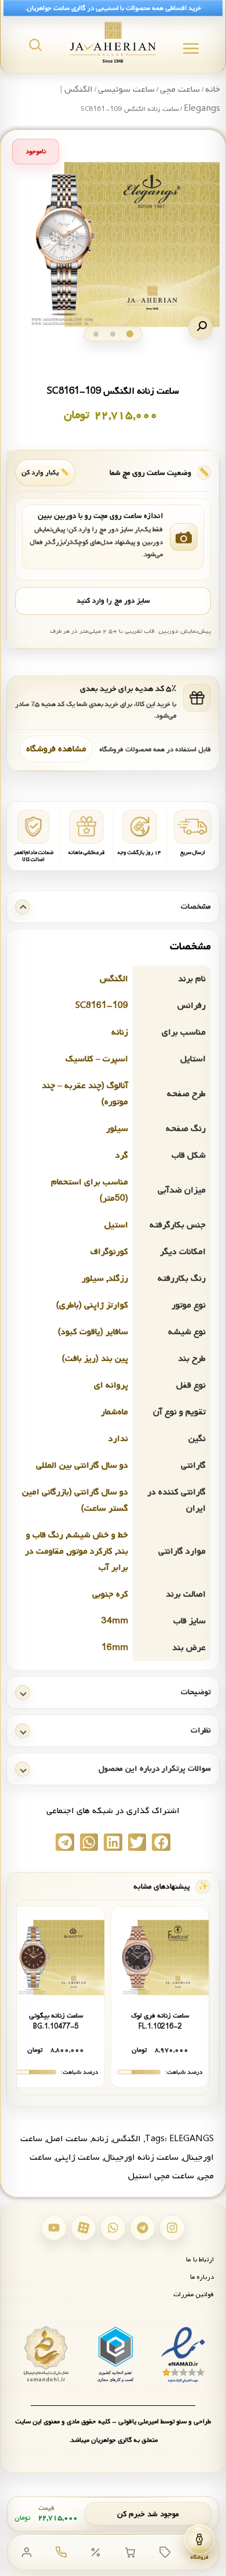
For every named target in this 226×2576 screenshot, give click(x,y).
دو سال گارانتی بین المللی (82, 1465)
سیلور (117, 1129)
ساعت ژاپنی (78, 2157)
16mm (115, 1648)
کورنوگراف (109, 1252)
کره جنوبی (110, 1594)
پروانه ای (111, 1385)
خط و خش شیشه (98, 1535)
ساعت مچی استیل (161, 2176)
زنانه (120, 1032)
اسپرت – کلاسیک (97, 1059)
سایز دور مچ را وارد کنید (113, 601)
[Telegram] (143, 2228)
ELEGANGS (192, 2139)
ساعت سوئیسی (126, 89)
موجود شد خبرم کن (148, 2514)
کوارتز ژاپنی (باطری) (92, 1305)
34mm (115, 1621)
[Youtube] (54, 2228)
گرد (122, 1155)
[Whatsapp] (113, 2228)
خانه (213, 89)
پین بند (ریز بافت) (95, 1359)
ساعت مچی (180, 89)
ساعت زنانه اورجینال (141, 2157)
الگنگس (114, 979)
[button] (201, 327)
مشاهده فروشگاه (56, 749)
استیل (116, 1225)
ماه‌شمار (114, 1412)
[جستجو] (35, 45)
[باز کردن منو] (191, 48)
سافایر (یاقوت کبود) (93, 1332)
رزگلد (118, 1278)
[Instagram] (172, 2228)
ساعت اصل (67, 2139)
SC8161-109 (102, 1006)
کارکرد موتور (90, 1551)
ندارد (118, 1439)
